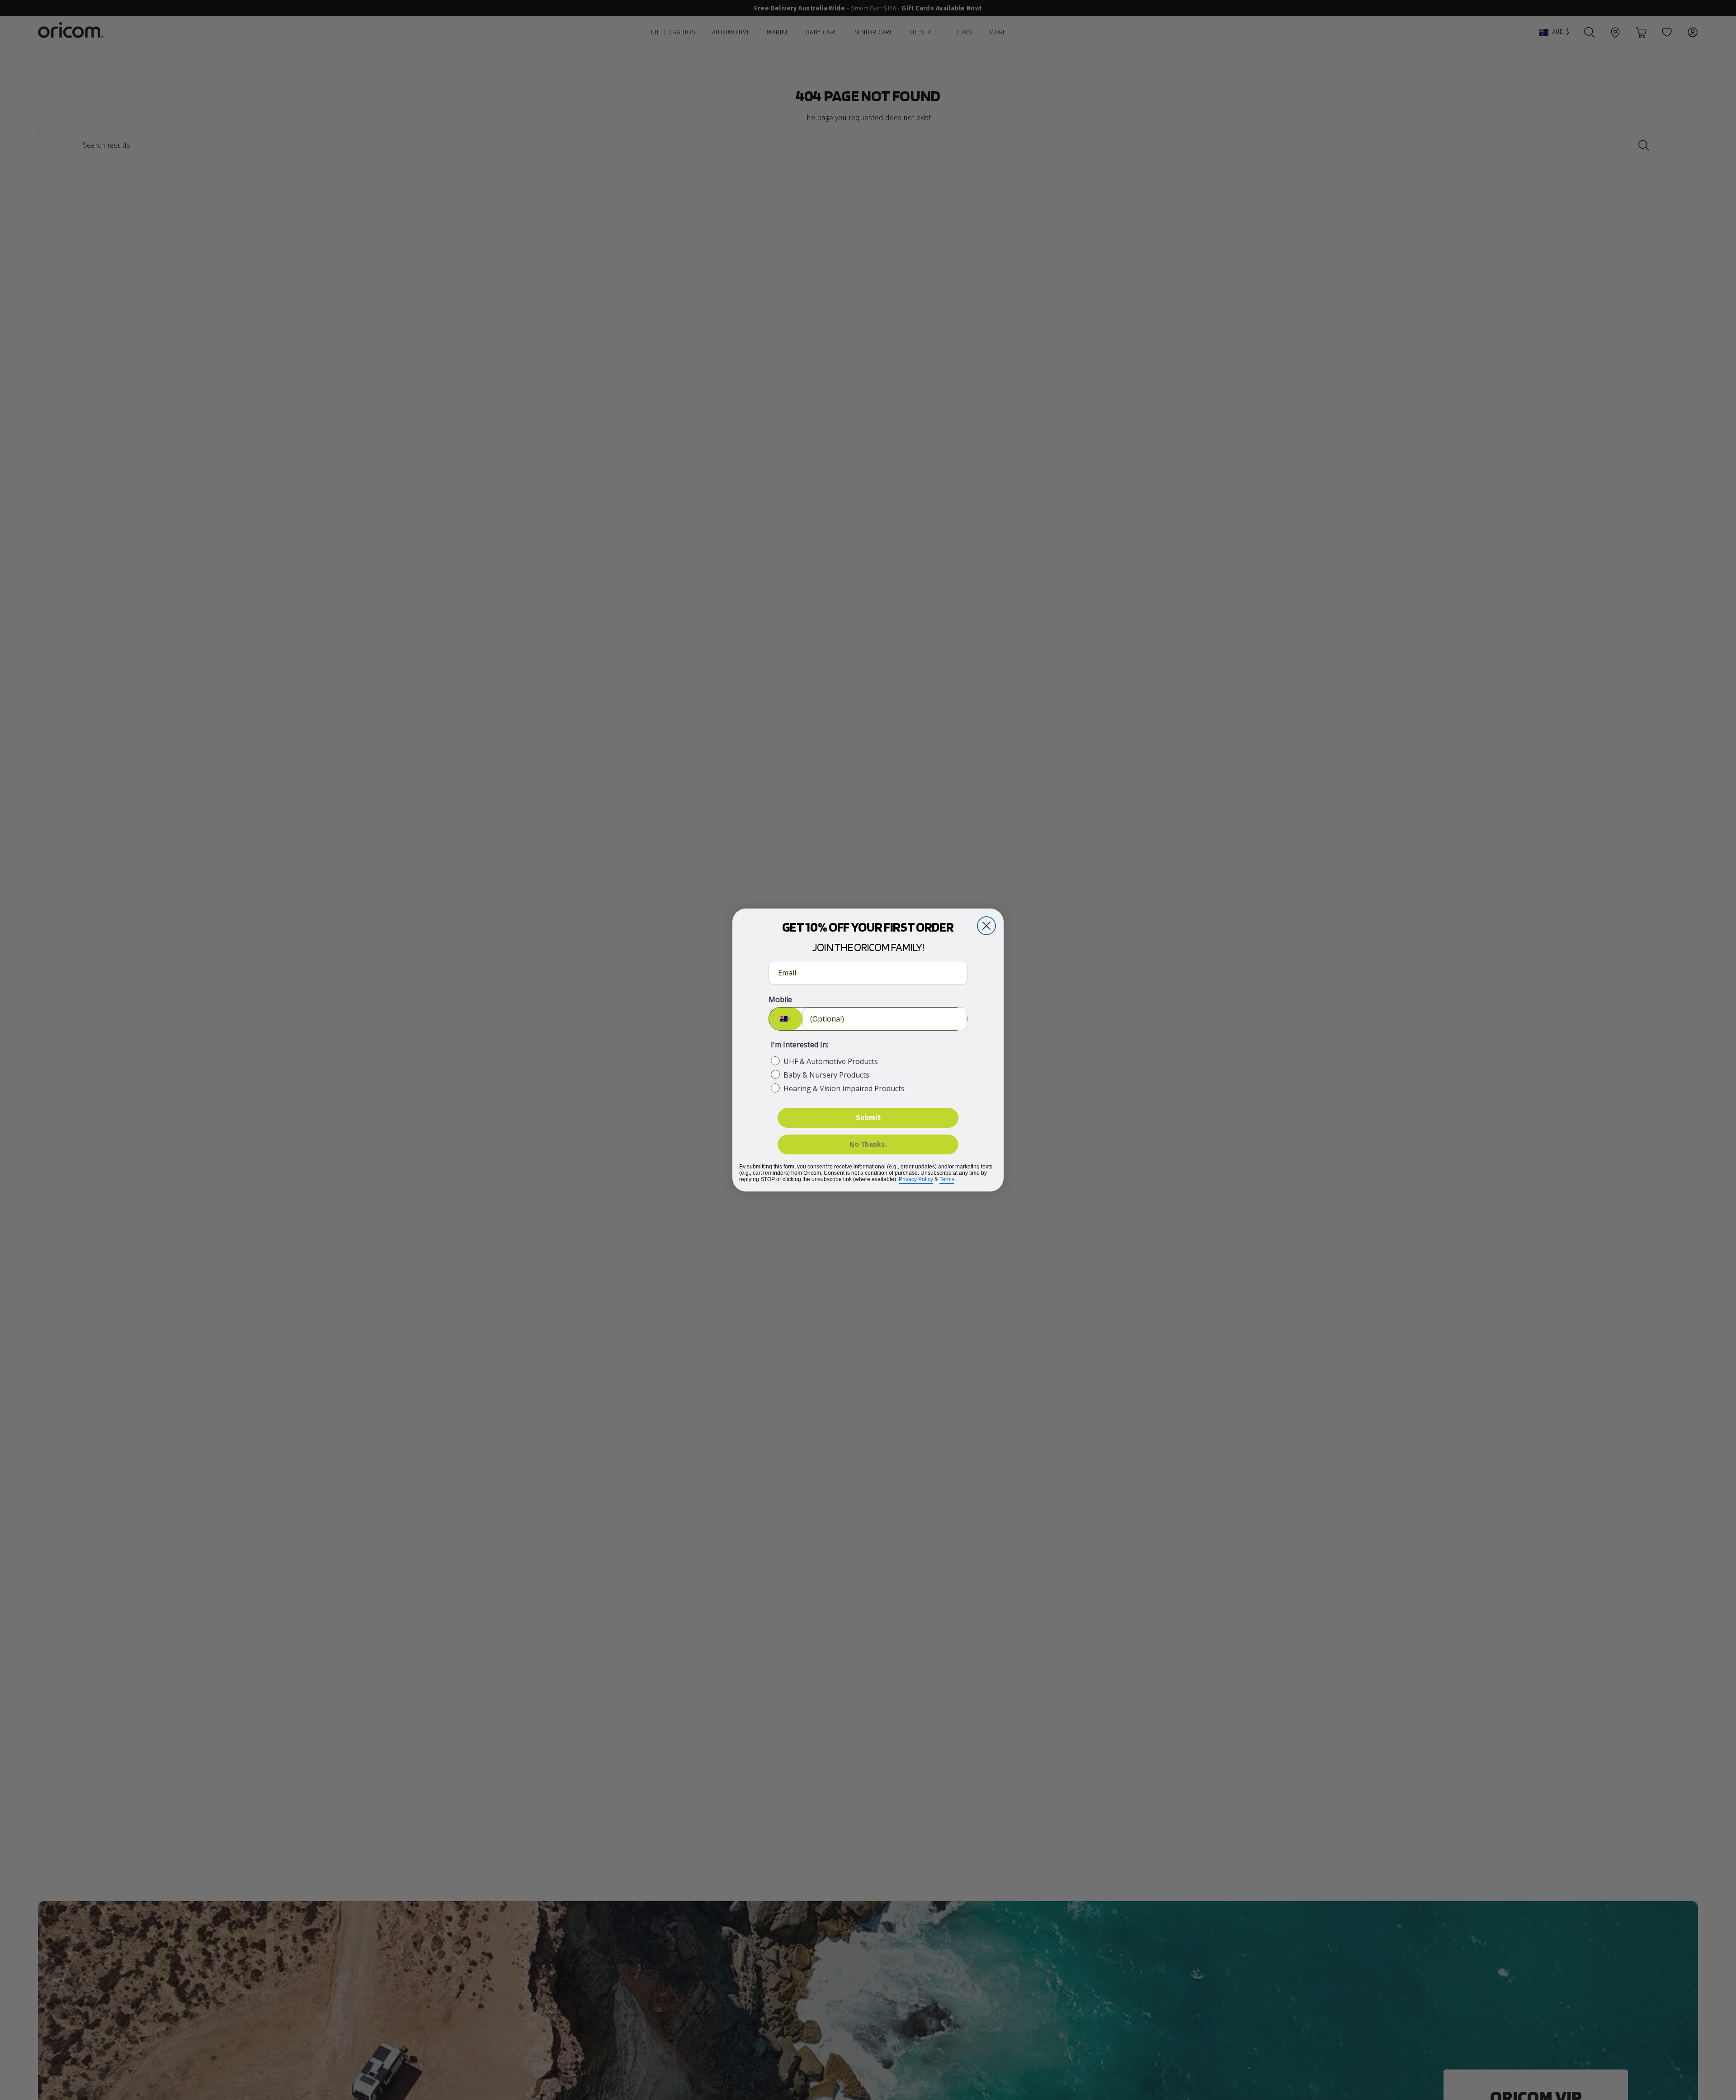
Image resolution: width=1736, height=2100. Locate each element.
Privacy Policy (916, 1179)
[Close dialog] (986, 926)
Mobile (780, 999)
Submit (868, 1118)
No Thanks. (868, 1144)
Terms (947, 1179)
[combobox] (786, 1019)
